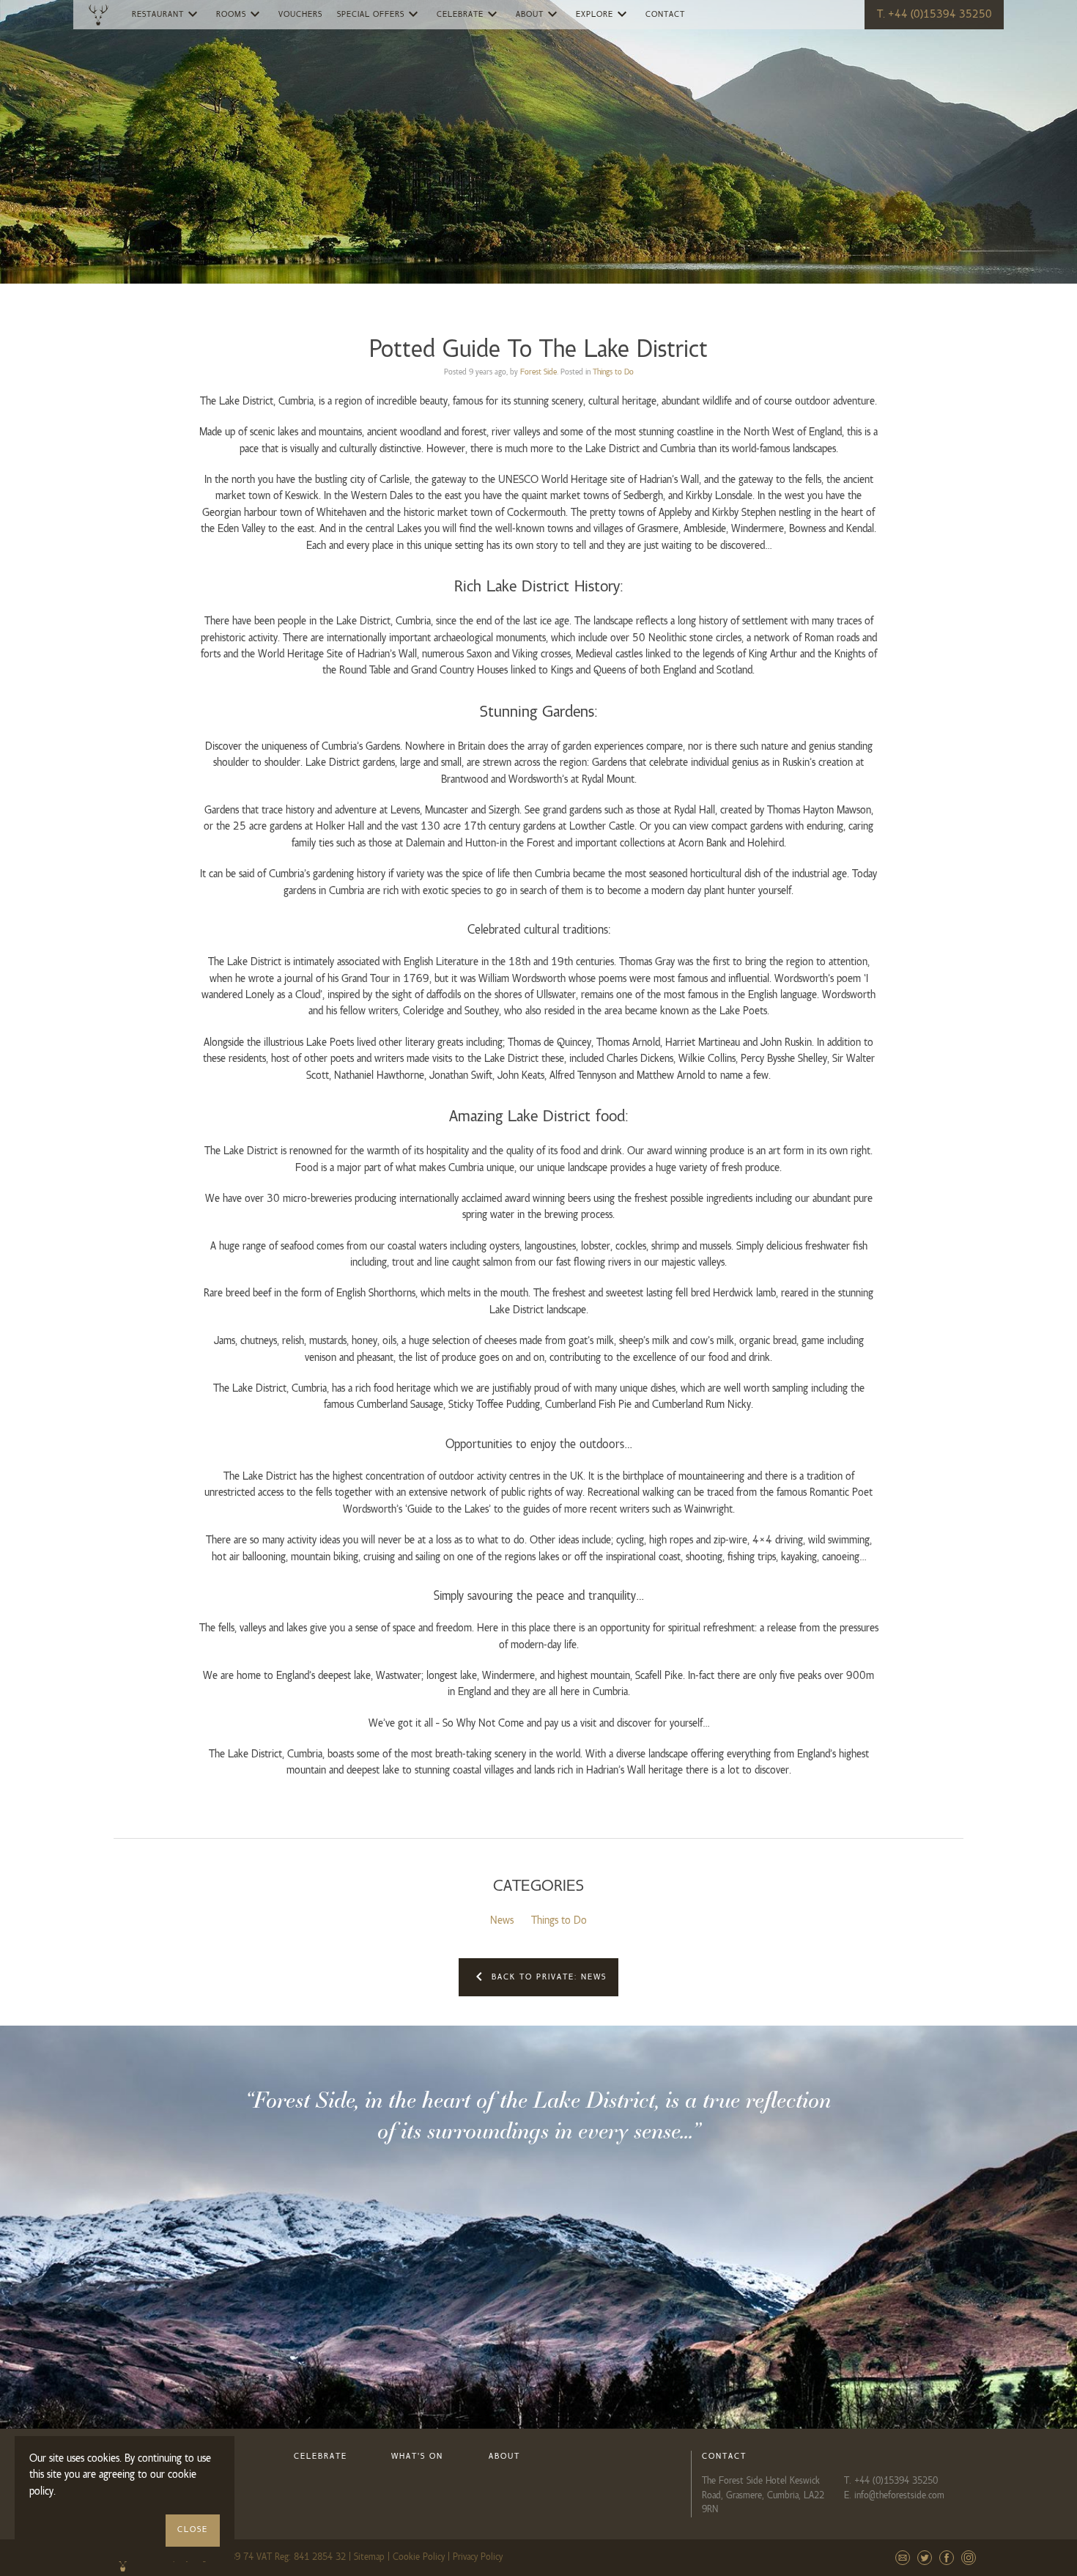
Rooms (240, 14)
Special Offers (380, 14)
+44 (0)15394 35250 (896, 2481)
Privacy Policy (478, 2557)
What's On (417, 2457)
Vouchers (300, 15)
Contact (665, 15)
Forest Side (538, 372)
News (502, 1921)
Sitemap (369, 2557)
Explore (603, 14)
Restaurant (167, 14)
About (538, 14)
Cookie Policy (419, 2557)
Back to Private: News (538, 1977)
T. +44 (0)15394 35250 (934, 15)
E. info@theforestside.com (894, 2495)
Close (193, 2530)
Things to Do (613, 372)
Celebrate (469, 14)
